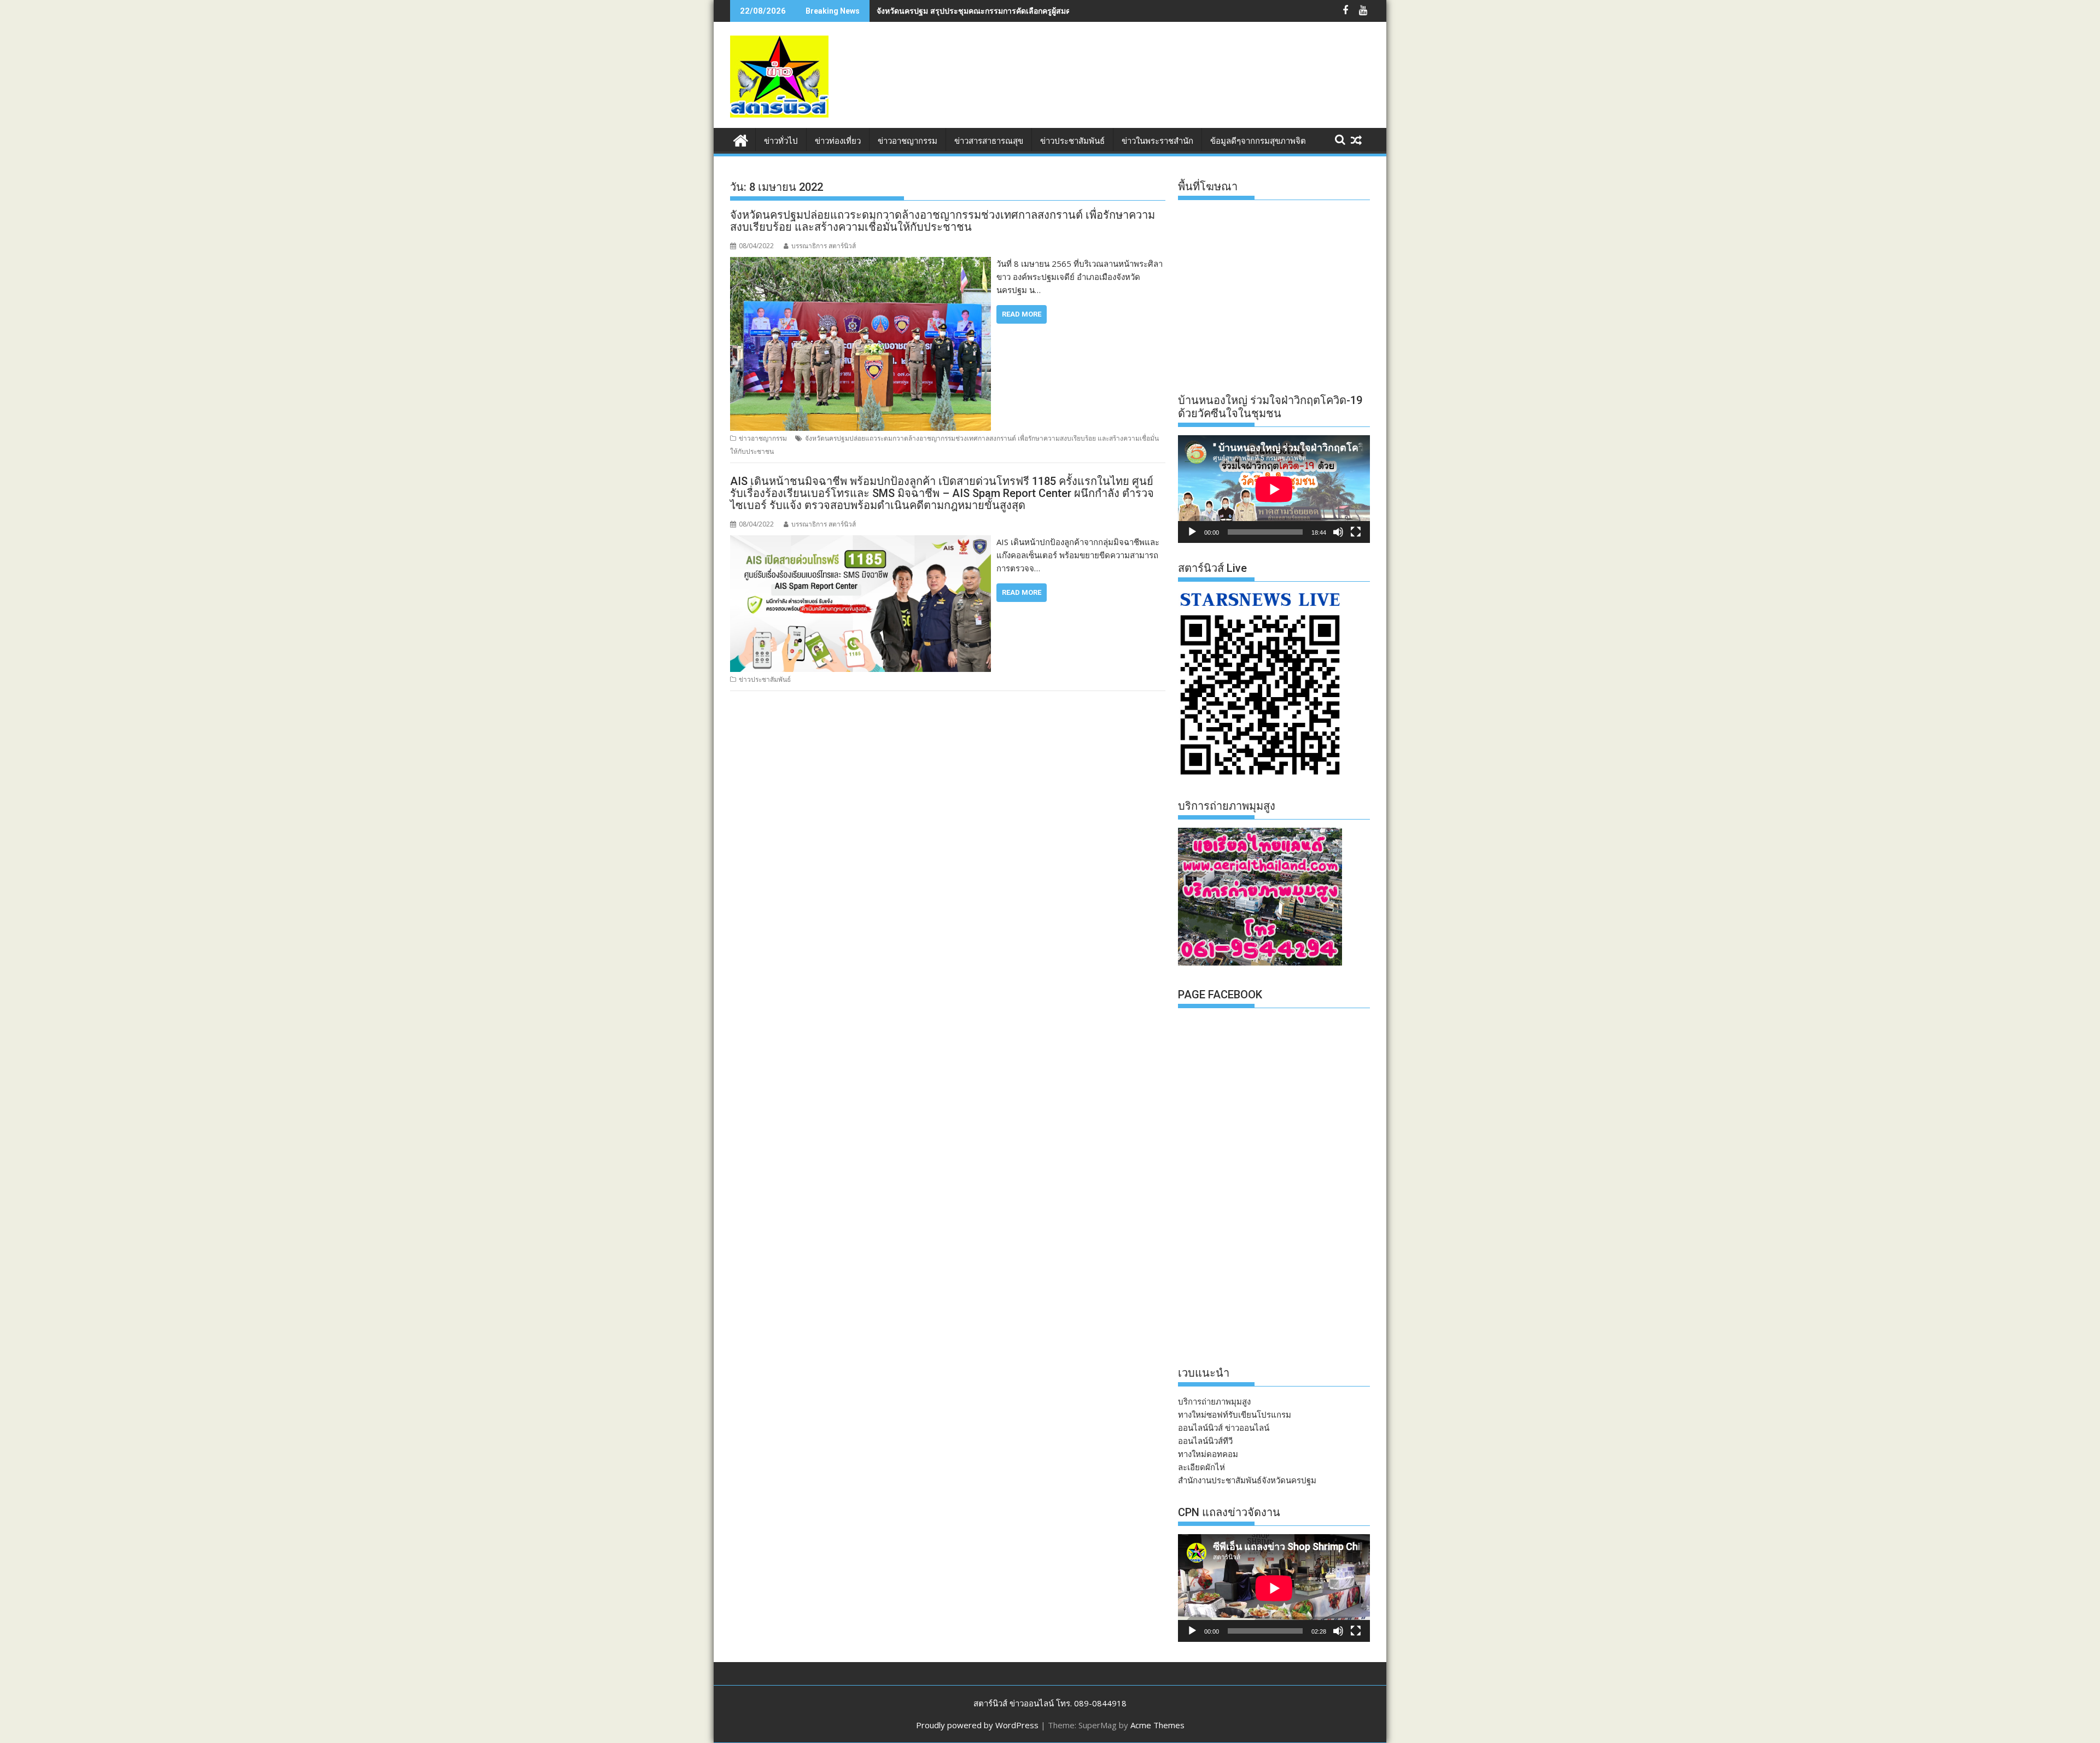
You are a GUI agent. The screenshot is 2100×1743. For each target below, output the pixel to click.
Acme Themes (1157, 1725)
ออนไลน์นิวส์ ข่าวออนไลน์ (1224, 1428)
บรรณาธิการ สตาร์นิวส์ (824, 246)
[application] (1274, 489)
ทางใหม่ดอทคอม (1208, 1454)
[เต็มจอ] (1356, 532)
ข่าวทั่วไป (781, 141)
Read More (1022, 314)
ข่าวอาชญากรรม (908, 141)
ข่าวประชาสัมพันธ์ (1072, 141)
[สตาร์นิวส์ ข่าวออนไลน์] (741, 139)
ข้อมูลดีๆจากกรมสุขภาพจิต (1258, 141)
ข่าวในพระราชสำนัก (1157, 141)
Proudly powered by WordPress (977, 1725)
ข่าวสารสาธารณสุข (989, 141)
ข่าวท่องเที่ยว (838, 141)
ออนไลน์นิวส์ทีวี (1205, 1441)
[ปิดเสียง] (1338, 532)
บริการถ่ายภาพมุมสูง (1214, 1401)
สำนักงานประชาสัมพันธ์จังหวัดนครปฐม (1247, 1480)
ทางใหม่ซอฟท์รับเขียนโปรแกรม (1235, 1414)
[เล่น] (1192, 532)
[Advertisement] (1171, 86)
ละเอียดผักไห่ (1201, 1467)
